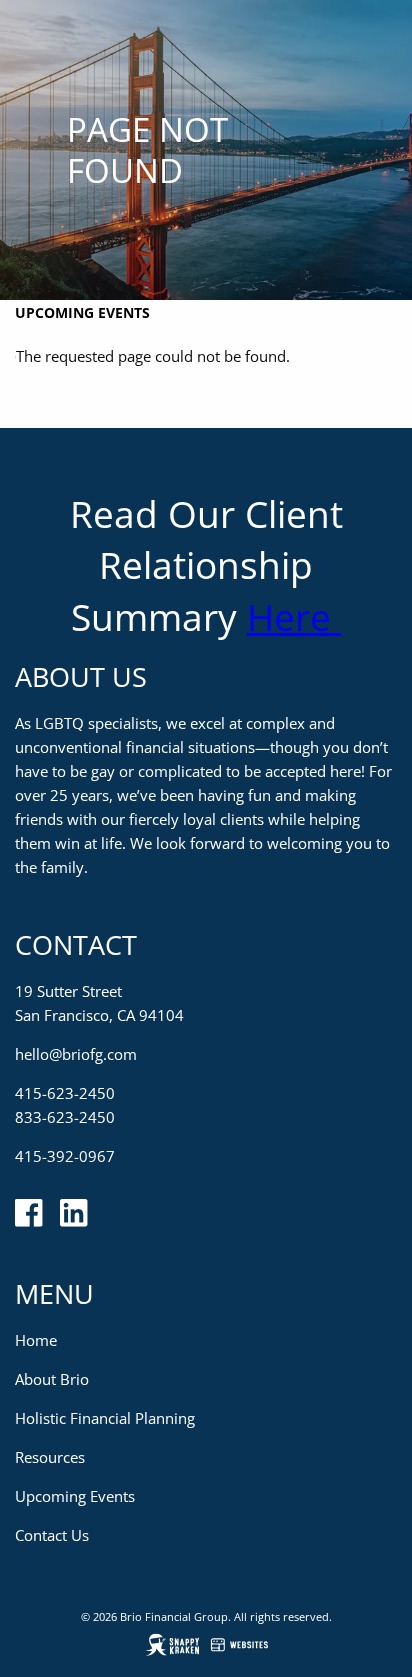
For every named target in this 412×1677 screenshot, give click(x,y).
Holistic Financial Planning (105, 1418)
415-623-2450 (65, 1093)
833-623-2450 (65, 1117)
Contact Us (52, 1535)
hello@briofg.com (76, 1054)
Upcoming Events (82, 312)
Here (294, 616)
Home (36, 1340)
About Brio (52, 1379)
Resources (50, 1457)
